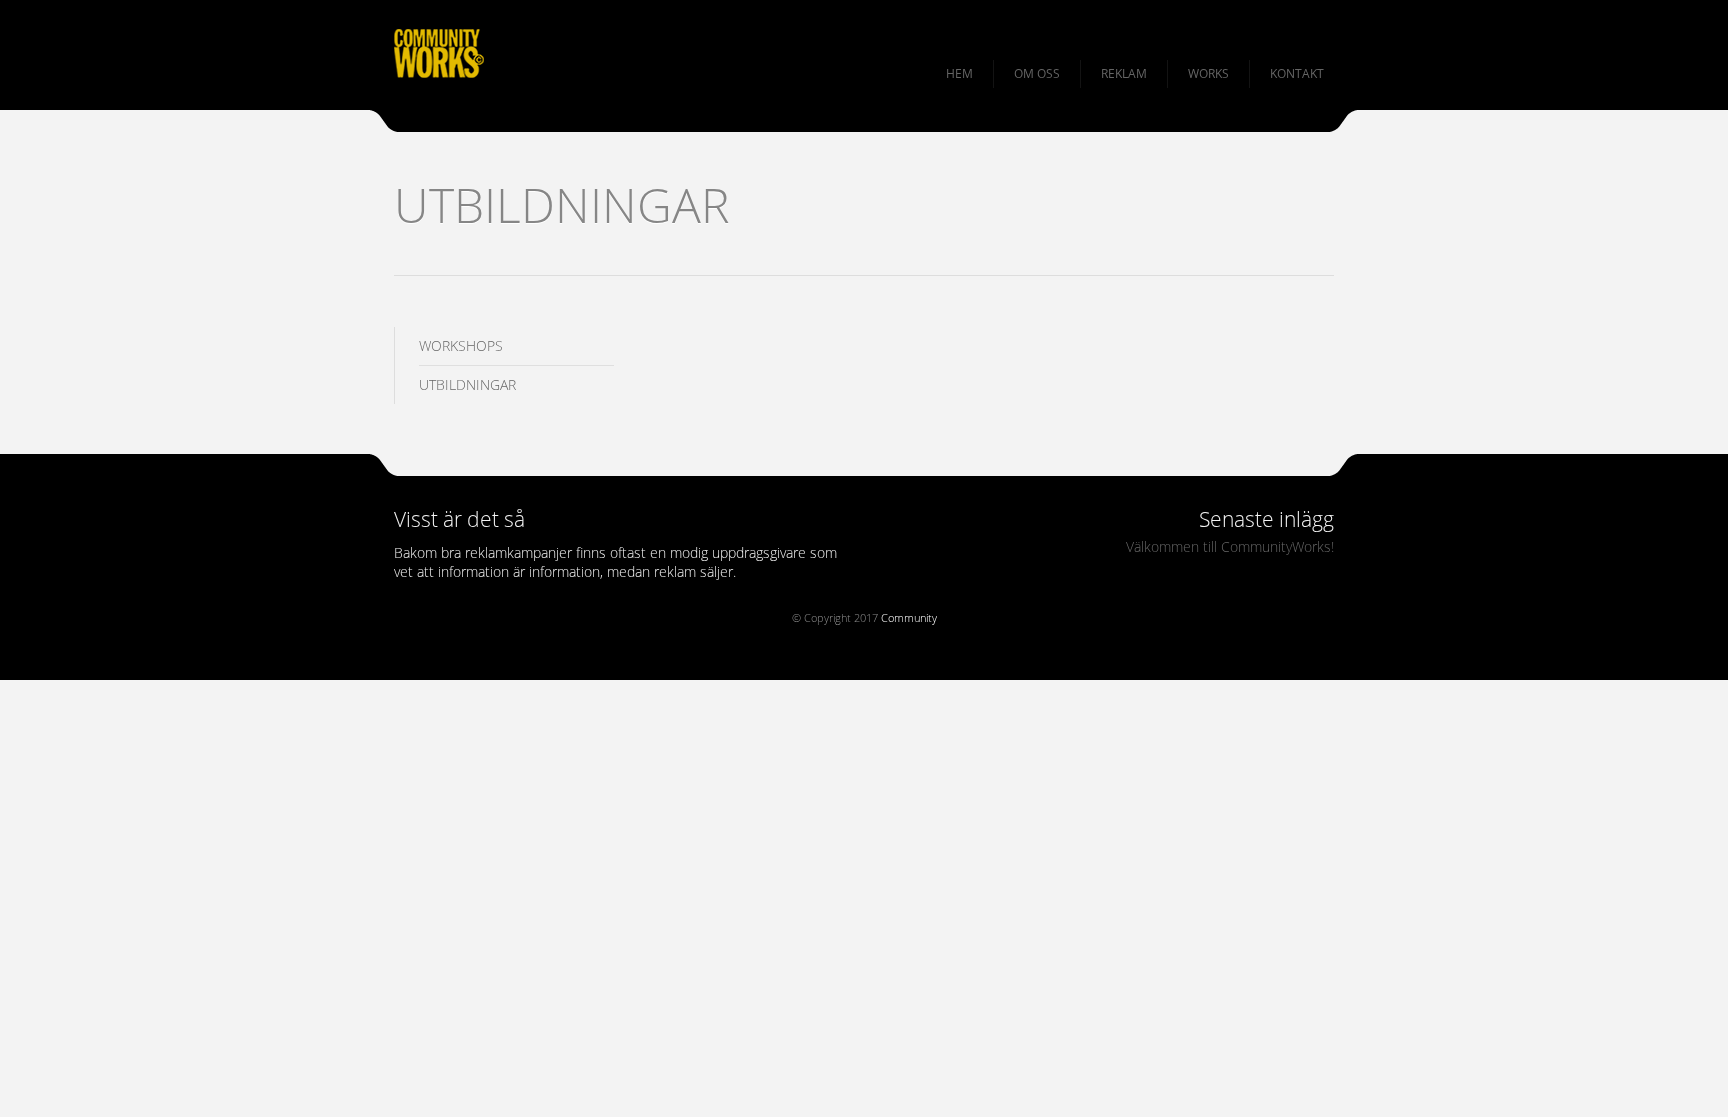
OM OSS (1037, 73)
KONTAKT (1297, 73)
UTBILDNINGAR (467, 384)
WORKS (1208, 73)
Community (909, 617)
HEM (959, 73)
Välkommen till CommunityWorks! (1230, 546)
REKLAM (1124, 73)
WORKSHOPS (461, 345)
